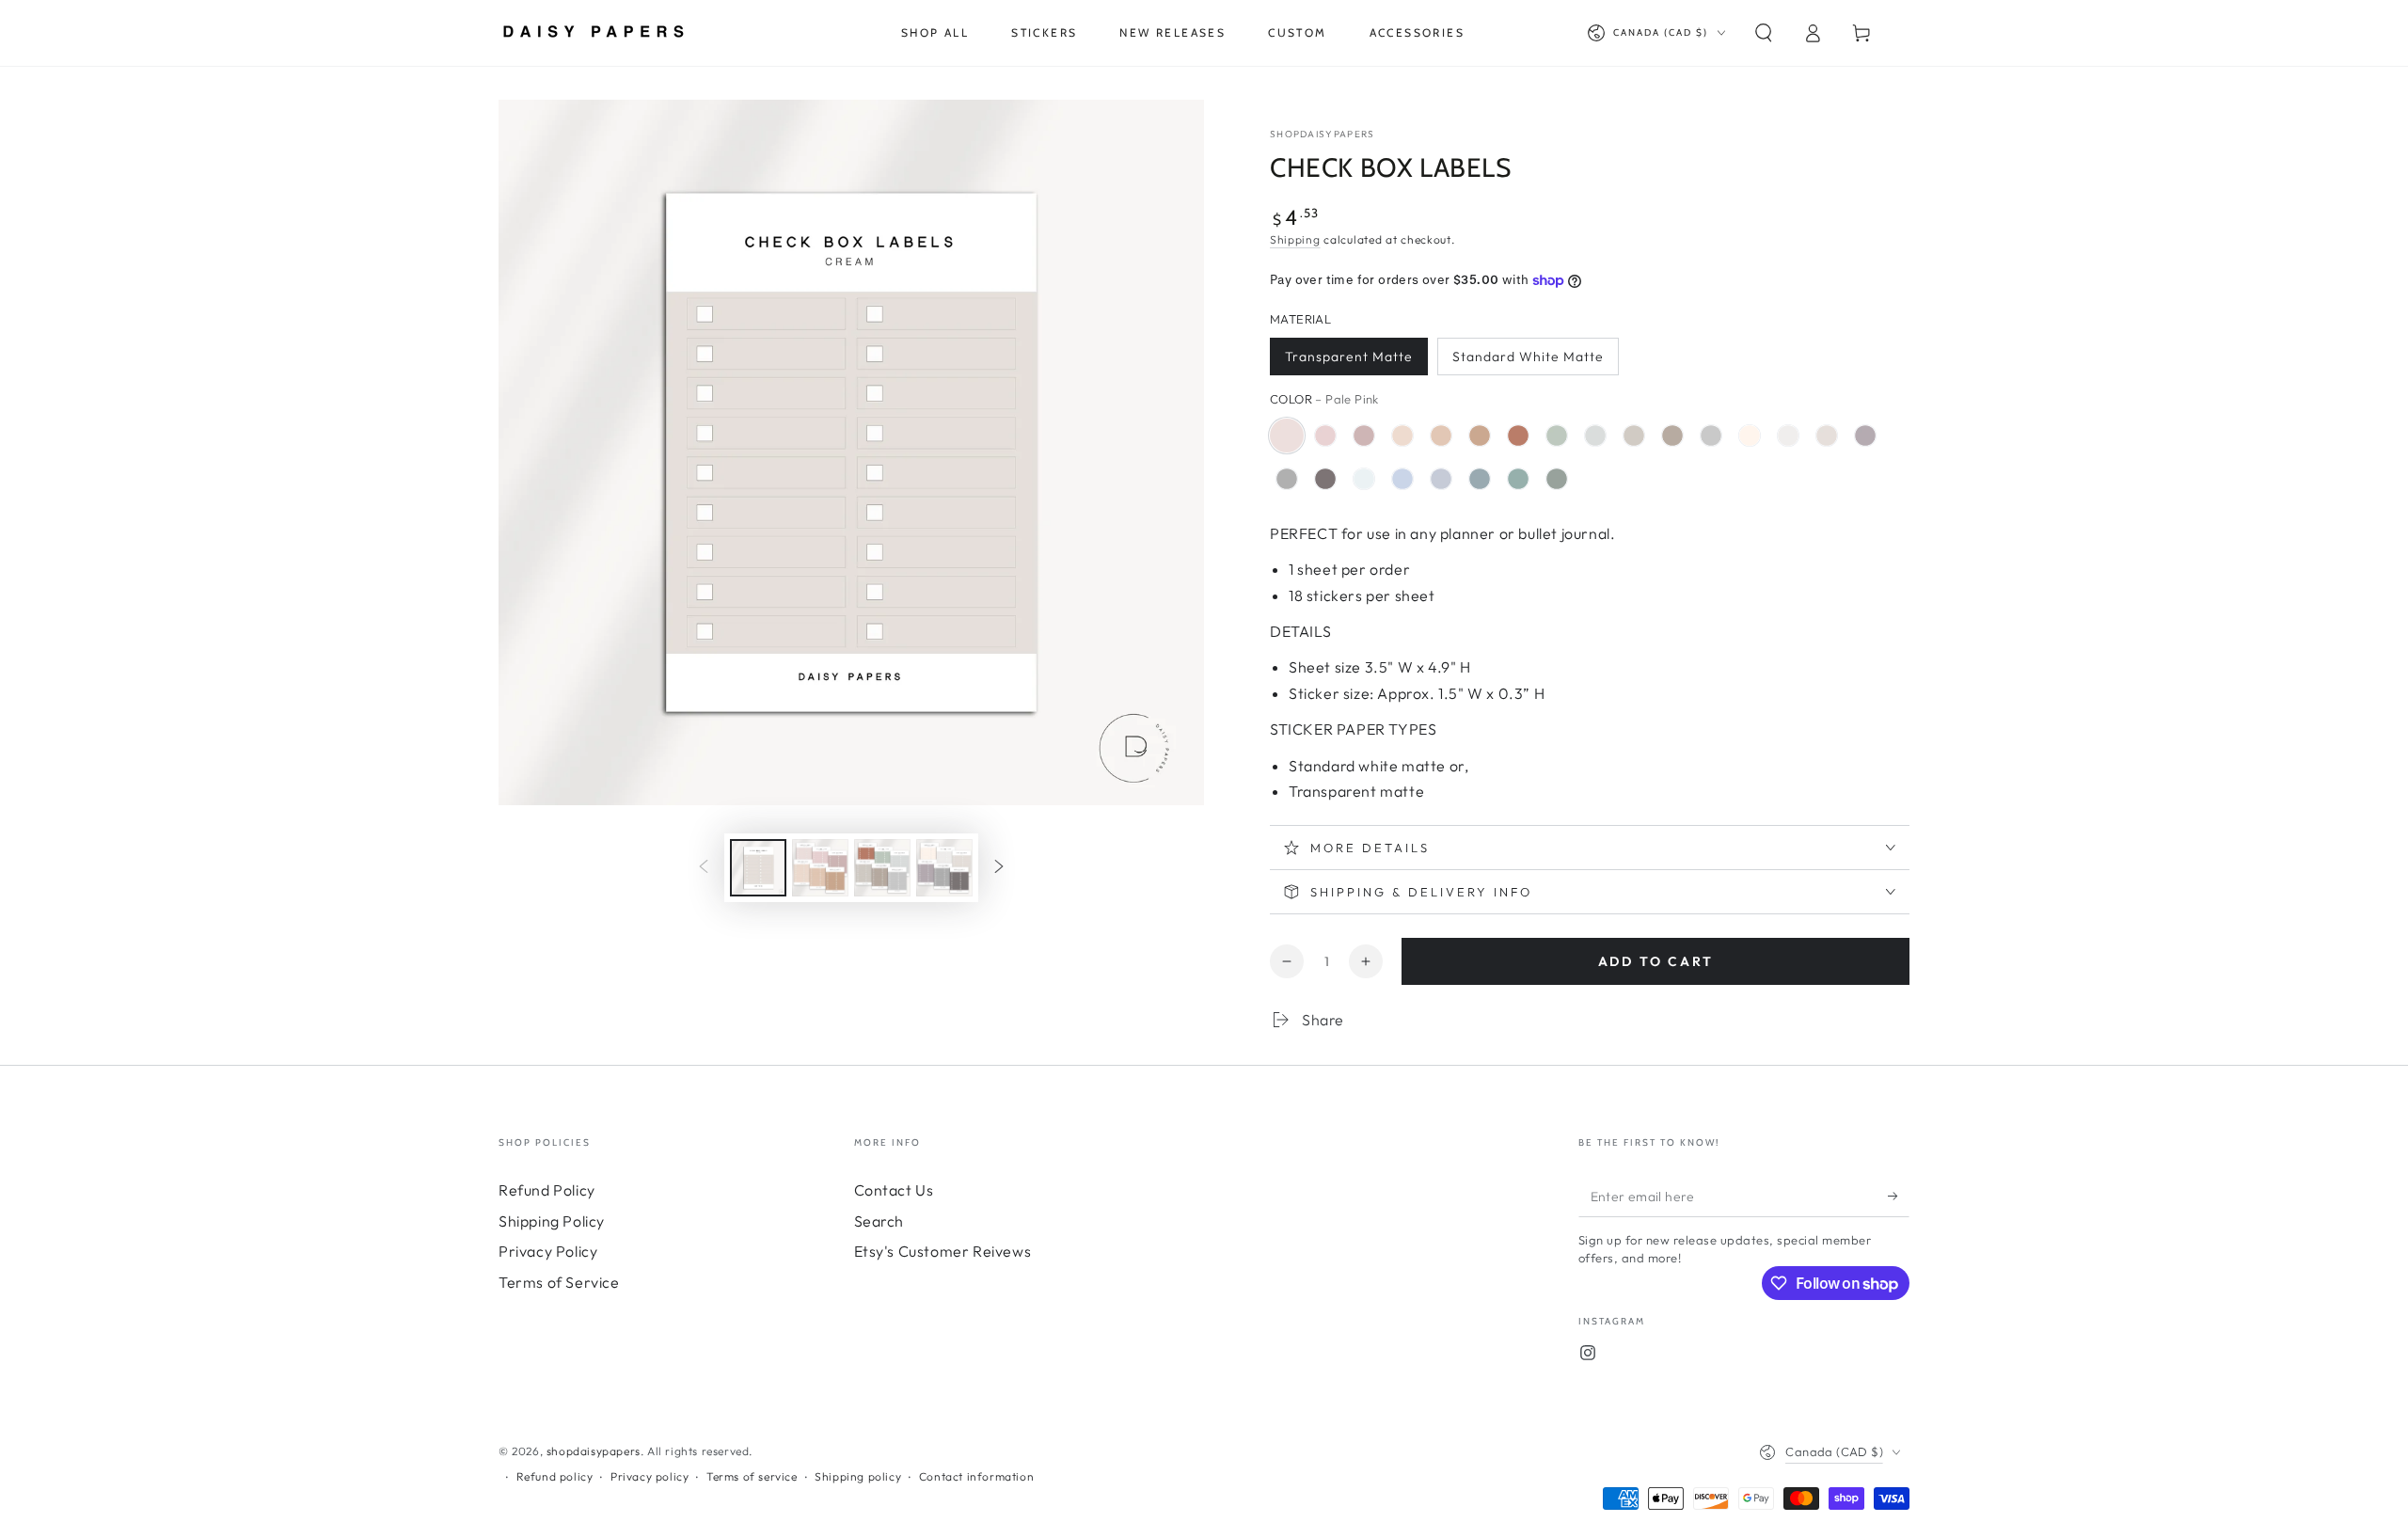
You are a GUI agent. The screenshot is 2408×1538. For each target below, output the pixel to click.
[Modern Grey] (1711, 436)
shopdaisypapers (1323, 134)
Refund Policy (547, 1190)
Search (879, 1221)
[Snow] (1595, 436)
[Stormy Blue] (1480, 479)
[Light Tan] (1402, 436)
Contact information (976, 1476)
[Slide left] (704, 867)
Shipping (1295, 239)
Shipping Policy (552, 1221)
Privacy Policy (548, 1251)
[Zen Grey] (1441, 479)
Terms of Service (559, 1282)
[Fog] (1634, 436)
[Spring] (1518, 479)
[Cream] (1827, 436)
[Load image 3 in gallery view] (882, 868)
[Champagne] (1750, 436)
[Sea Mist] (1364, 479)
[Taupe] (1672, 436)
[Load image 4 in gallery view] (944, 868)
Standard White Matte (1528, 357)
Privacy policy (650, 1476)
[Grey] (1287, 479)
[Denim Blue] (1402, 479)
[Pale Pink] (1287, 436)
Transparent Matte (1349, 357)
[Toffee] (1480, 436)
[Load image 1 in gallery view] (758, 868)
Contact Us (894, 1190)
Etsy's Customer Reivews (943, 1251)
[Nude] (1441, 436)
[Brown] (1325, 479)
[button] (1764, 33)
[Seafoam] (1557, 436)
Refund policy (555, 1476)
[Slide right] (999, 867)
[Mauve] (1364, 436)
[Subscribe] (1899, 1196)
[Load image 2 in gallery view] (820, 868)
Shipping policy (858, 1476)
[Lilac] (1865, 436)
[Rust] (1518, 436)
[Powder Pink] (1325, 436)
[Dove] (1788, 436)
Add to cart (1656, 961)
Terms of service (752, 1476)
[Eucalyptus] (1557, 479)
